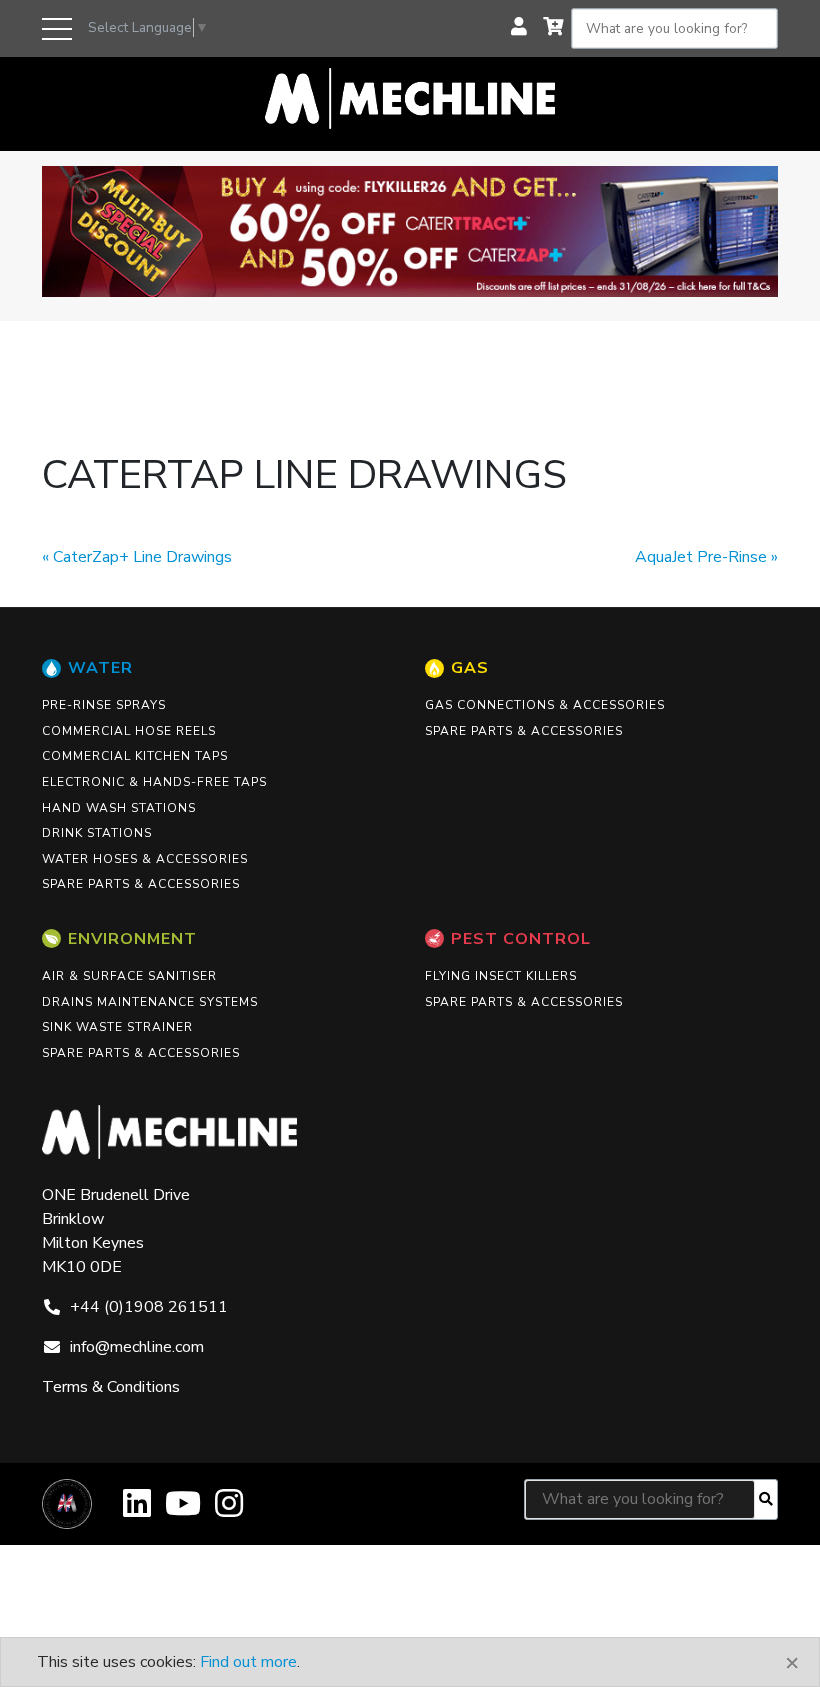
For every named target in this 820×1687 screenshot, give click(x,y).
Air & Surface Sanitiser (129, 976)
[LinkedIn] (137, 1510)
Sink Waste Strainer (117, 1027)
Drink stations (97, 833)
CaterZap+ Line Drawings (142, 557)
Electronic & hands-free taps (154, 782)
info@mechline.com (137, 1347)
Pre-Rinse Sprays (104, 705)
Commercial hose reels (129, 731)
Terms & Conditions (111, 1387)
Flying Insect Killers (501, 976)
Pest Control (521, 939)
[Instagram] (229, 1510)
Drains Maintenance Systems (150, 1002)
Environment (132, 939)
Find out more (248, 1662)
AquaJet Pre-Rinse (701, 557)
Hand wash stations (119, 808)
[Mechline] (410, 97)
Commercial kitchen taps (135, 756)
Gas (470, 668)
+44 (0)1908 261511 (149, 1307)
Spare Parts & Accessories (141, 884)
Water (100, 668)
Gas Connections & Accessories (545, 705)
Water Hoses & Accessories (145, 859)
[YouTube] (183, 1510)
